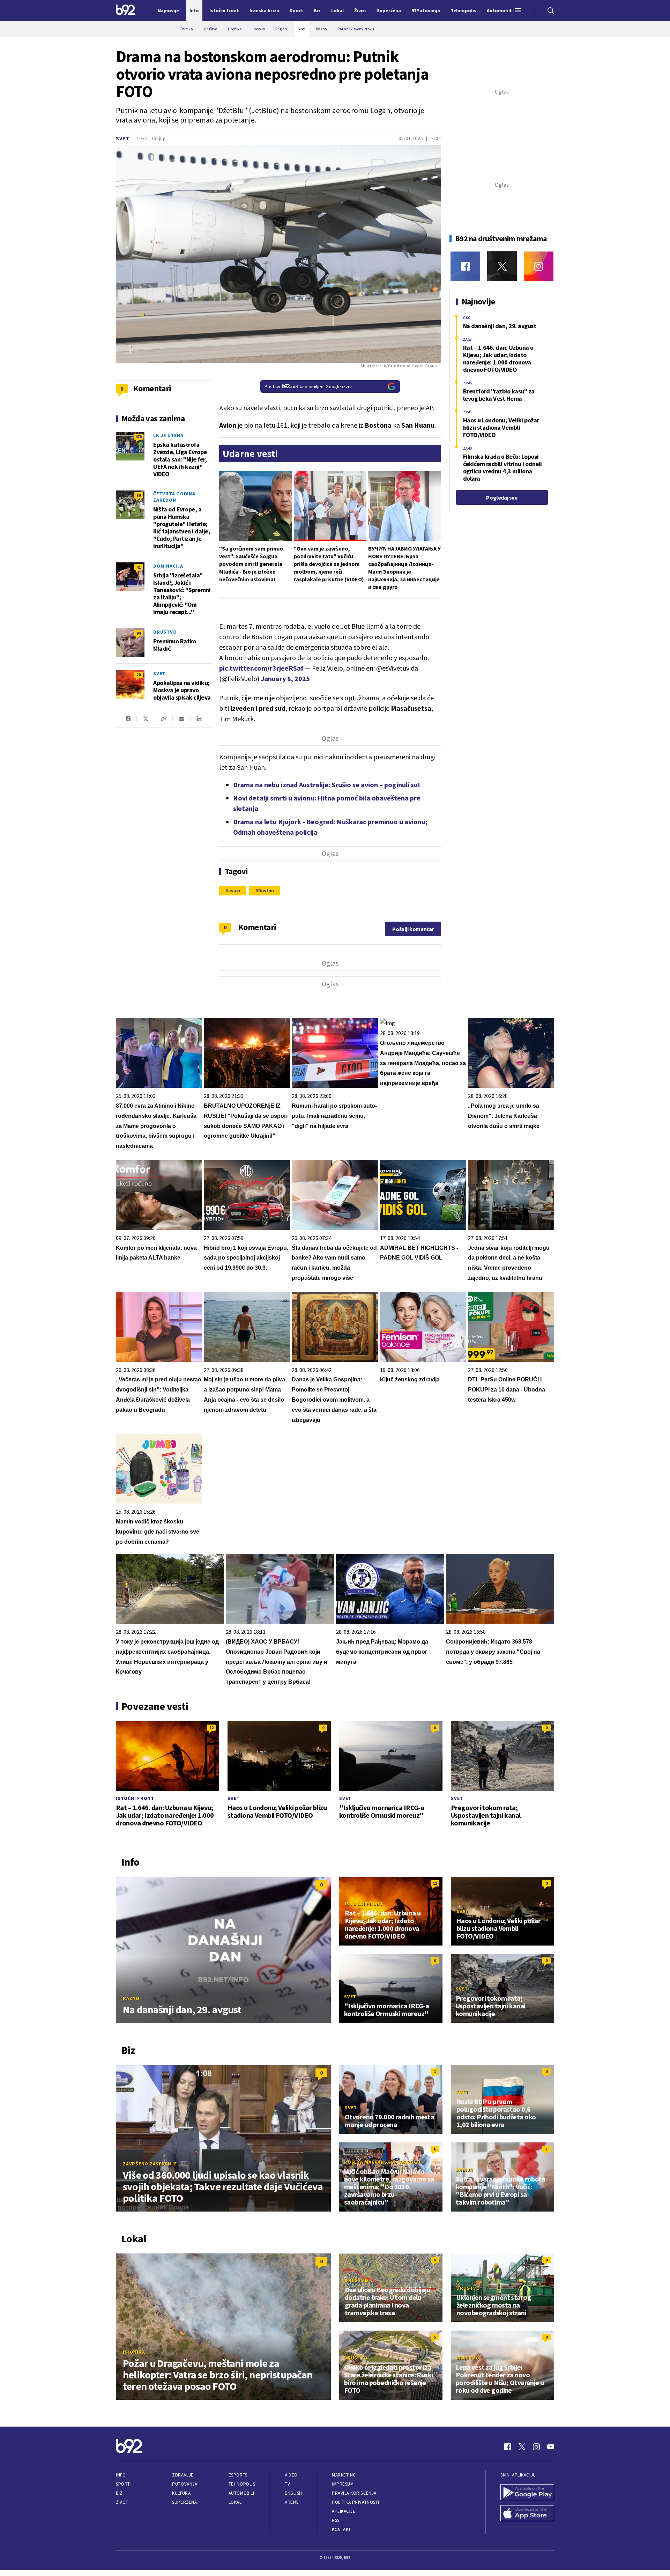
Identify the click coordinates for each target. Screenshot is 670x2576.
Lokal (235, 2502)
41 (139, 567)
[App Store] (527, 2514)
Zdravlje (183, 2475)
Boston (266, 891)
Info (121, 2475)
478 (139, 437)
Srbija (464, 2170)
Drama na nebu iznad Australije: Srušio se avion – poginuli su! (327, 785)
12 (211, 1728)
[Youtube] (551, 2447)
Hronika (134, 2352)
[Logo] (125, 10)
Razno (131, 1998)
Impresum (343, 2484)
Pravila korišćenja (354, 2493)
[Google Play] (527, 2493)
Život (122, 2502)
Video (291, 2475)
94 (139, 633)
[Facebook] (465, 266)
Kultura (181, 2493)
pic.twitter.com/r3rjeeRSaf (261, 668)
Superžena (184, 2502)
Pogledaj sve (502, 497)
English (293, 2493)
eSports (238, 2475)
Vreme (292, 2502)
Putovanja (185, 2484)
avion (234, 891)
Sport (123, 2484)
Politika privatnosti (356, 2502)
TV (287, 2484)
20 (139, 675)
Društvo (165, 632)
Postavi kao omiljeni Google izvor (308, 386)
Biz (119, 2493)
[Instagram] (539, 266)
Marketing (344, 2475)
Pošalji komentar (413, 929)
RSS (336, 2520)
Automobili (241, 2493)
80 (139, 495)
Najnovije (168, 10)
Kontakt (341, 2529)
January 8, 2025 (285, 678)
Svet (123, 138)
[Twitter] (502, 266)
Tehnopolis (242, 2484)
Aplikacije (344, 2511)
